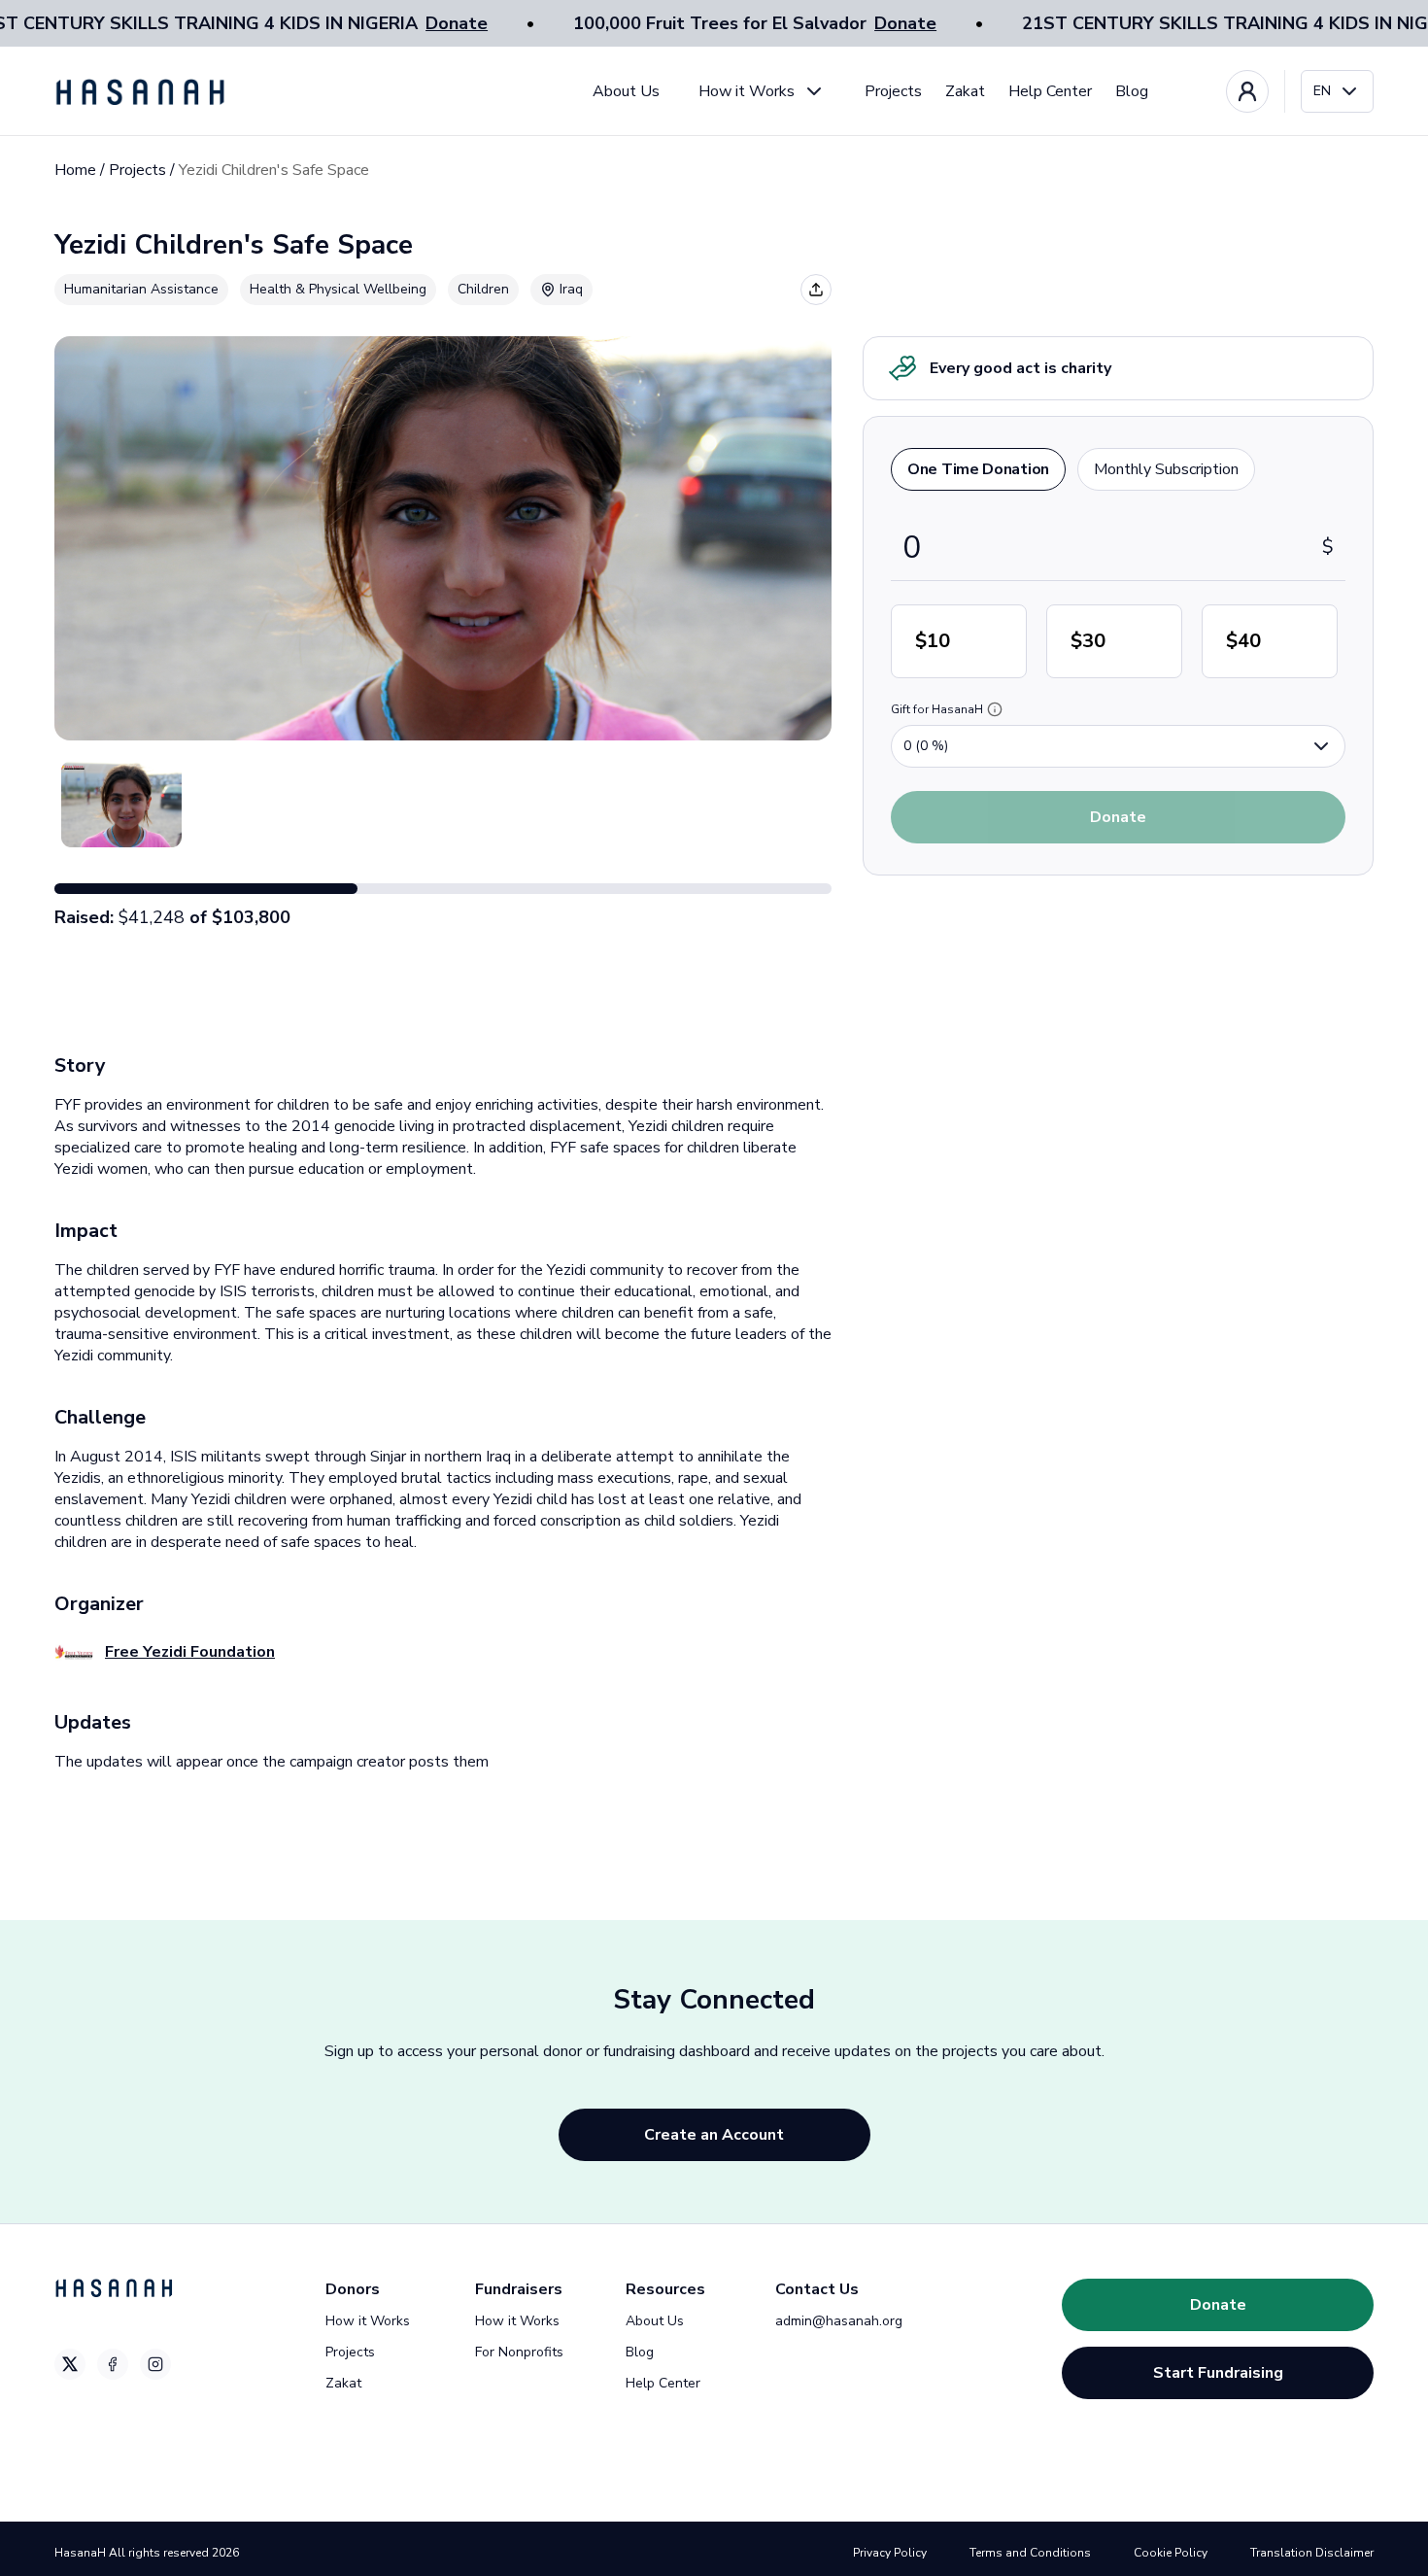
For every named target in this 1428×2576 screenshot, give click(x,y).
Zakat (965, 91)
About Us (626, 91)
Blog (1132, 91)
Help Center (1050, 91)
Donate (457, 23)
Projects (893, 91)
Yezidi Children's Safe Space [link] (274, 170)
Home (75, 170)
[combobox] (1337, 91)
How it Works (747, 91)
